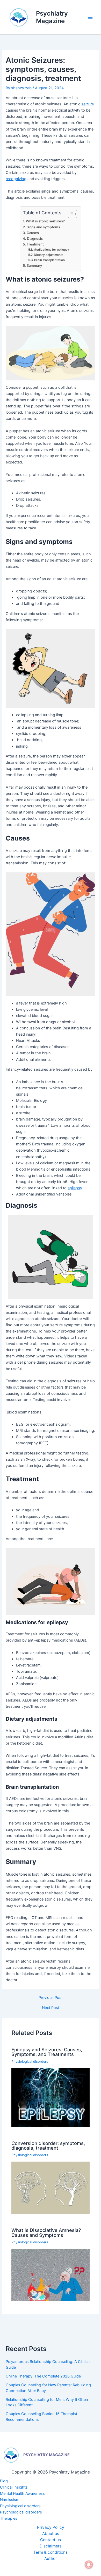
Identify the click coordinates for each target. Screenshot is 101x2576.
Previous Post (51, 1998)
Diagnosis (35, 238)
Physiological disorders (30, 2062)
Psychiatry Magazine (52, 17)
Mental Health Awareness (22, 2493)
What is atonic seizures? (45, 221)
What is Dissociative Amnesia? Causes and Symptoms (46, 2232)
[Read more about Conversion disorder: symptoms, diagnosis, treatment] (50, 2188)
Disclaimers (51, 2546)
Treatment (35, 244)
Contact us (51, 2540)
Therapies (9, 2518)
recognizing (16, 179)
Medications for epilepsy (51, 250)
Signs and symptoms (43, 227)
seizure (88, 104)
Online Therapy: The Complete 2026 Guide (43, 2376)
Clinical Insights (14, 2487)
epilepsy (75, 1188)
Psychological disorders (21, 2512)
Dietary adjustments (49, 255)
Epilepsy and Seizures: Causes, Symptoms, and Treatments (47, 2052)
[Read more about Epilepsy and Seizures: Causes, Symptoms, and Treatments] (50, 2097)
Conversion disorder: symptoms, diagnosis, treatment (48, 2145)
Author (51, 2558)
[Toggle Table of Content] (70, 214)
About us (51, 2534)
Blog (4, 2481)
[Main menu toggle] (90, 17)
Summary (34, 265)
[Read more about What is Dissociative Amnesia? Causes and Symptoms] (50, 2275)
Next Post (51, 2008)
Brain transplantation (49, 260)
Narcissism (10, 2500)
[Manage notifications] (89, 2565)
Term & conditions (51, 2552)
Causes (33, 233)
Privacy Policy (51, 2527)
